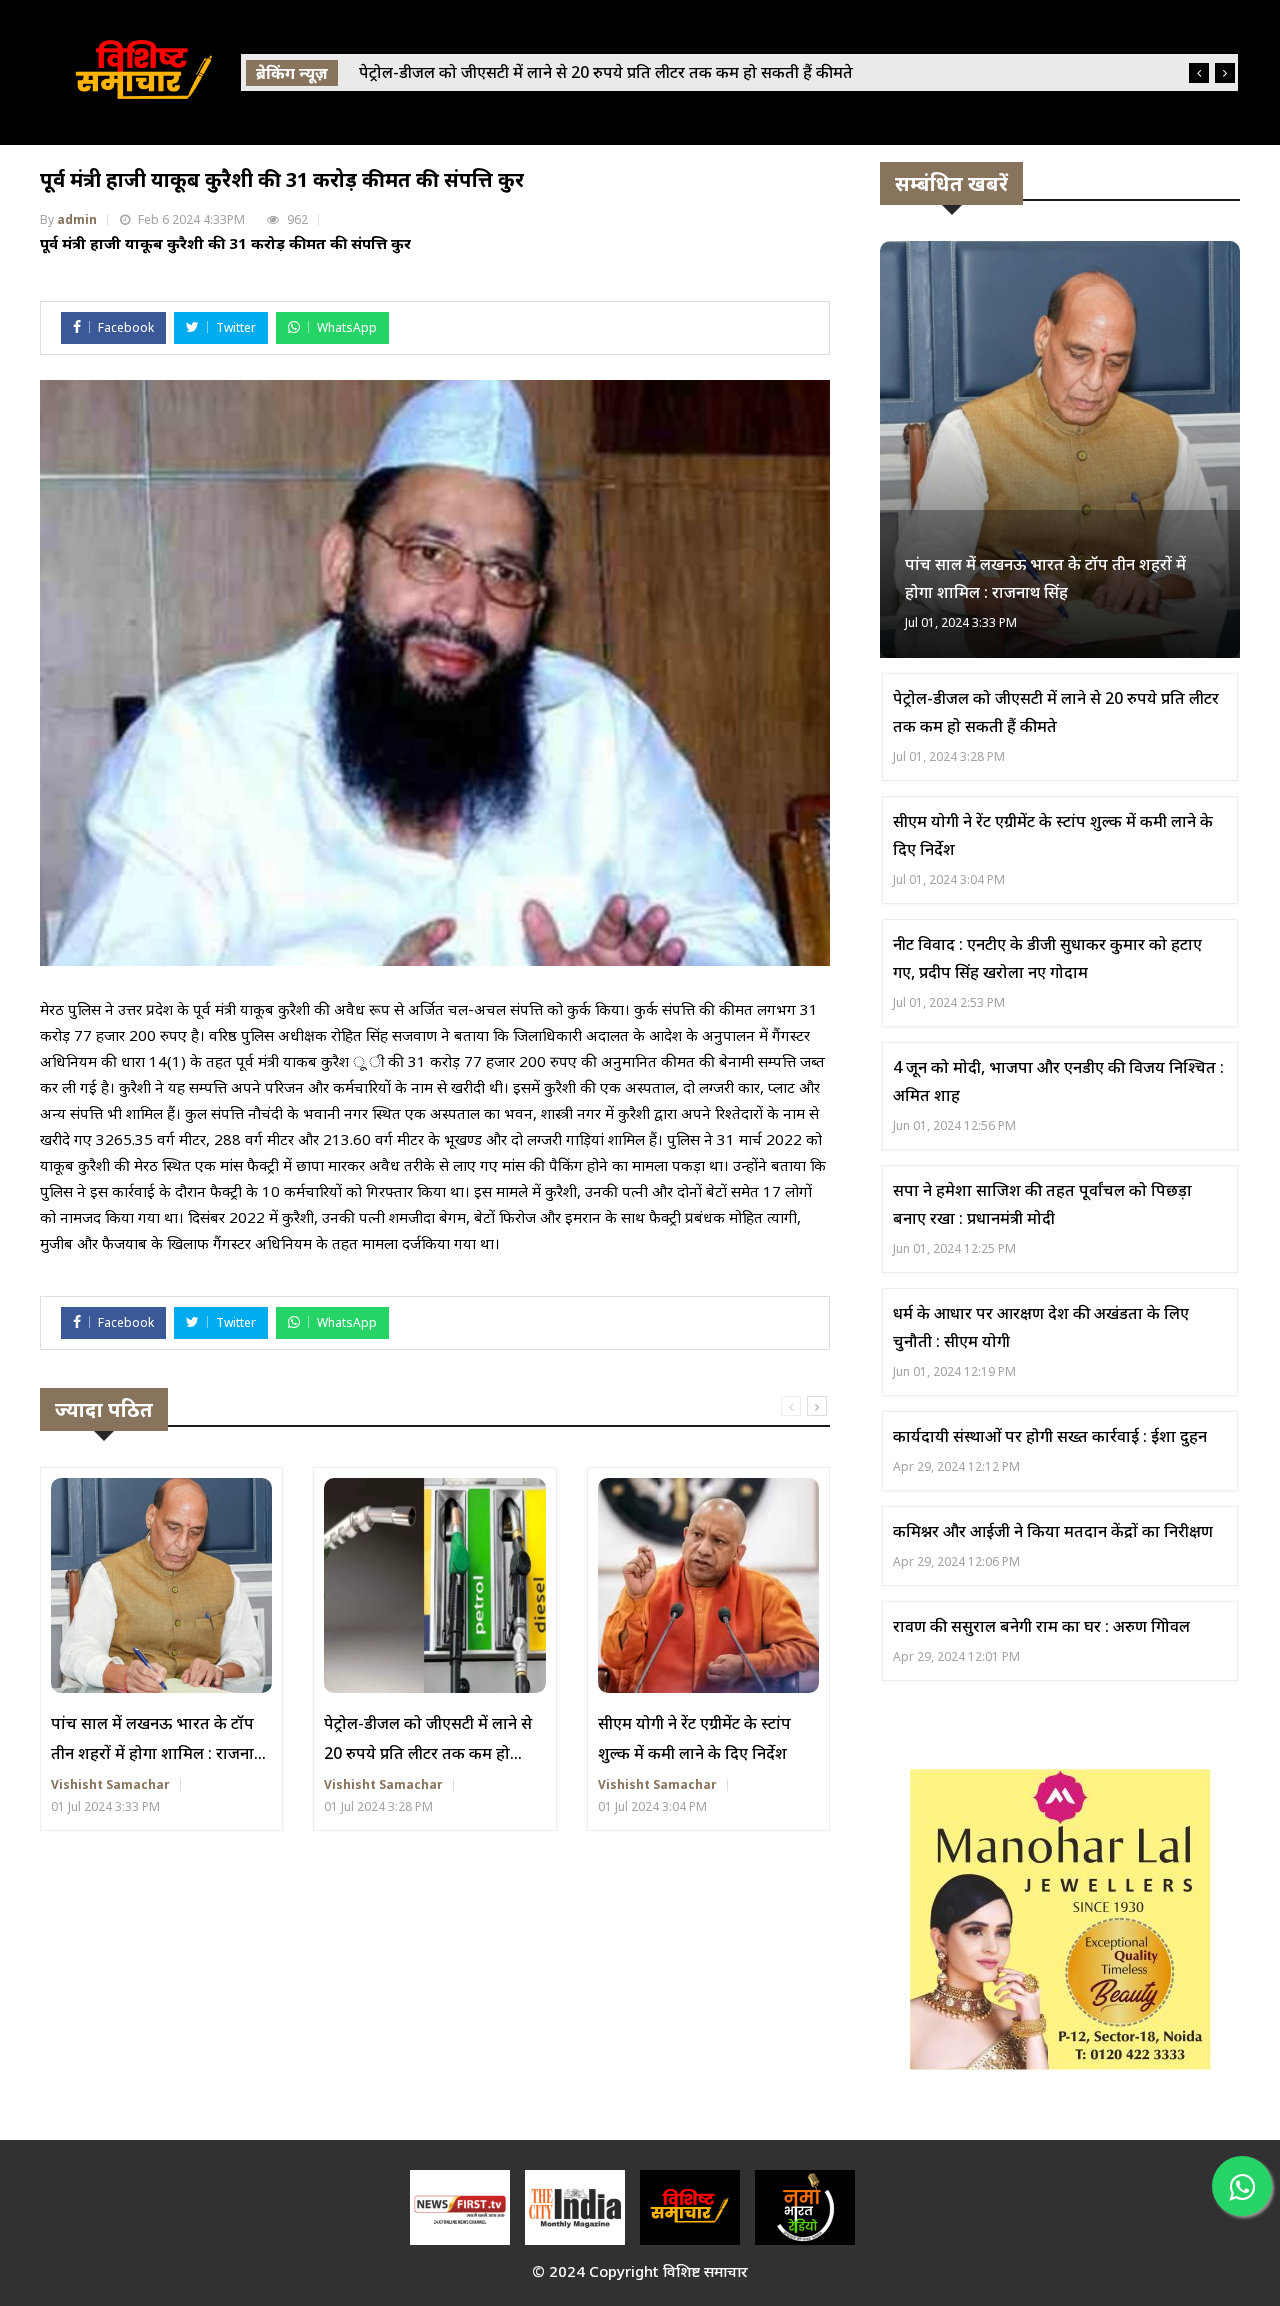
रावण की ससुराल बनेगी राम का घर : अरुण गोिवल (1041, 1626)
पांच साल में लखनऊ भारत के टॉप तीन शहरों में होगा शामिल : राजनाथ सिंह (157, 1740)
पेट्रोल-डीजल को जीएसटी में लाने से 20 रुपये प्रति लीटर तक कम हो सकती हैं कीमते (428, 1740)
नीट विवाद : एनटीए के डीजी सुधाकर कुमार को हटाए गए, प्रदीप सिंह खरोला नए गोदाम (1047, 958)
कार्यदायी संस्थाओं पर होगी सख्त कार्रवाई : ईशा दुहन (1050, 1436)
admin (77, 219)
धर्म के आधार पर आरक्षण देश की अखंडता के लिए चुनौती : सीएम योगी (1041, 1327)
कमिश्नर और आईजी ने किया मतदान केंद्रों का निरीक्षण (1053, 1531)
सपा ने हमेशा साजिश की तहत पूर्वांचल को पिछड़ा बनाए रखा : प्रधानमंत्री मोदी (1042, 1204)
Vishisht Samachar (110, 1784)
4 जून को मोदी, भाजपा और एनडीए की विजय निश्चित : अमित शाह (1058, 1081)
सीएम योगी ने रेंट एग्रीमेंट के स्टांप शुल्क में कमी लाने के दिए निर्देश (694, 1738)
